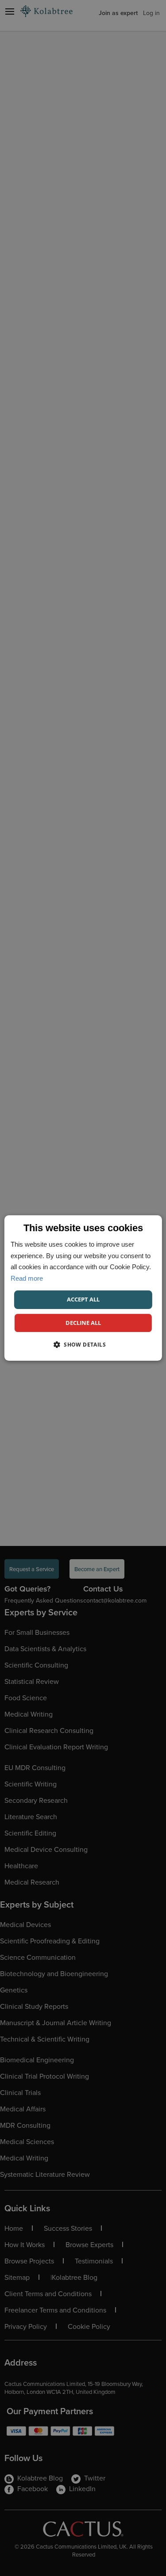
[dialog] (83, 1288)
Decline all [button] (83, 1323)
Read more (27, 1278)
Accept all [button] (83, 1299)
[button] (83, 1344)
